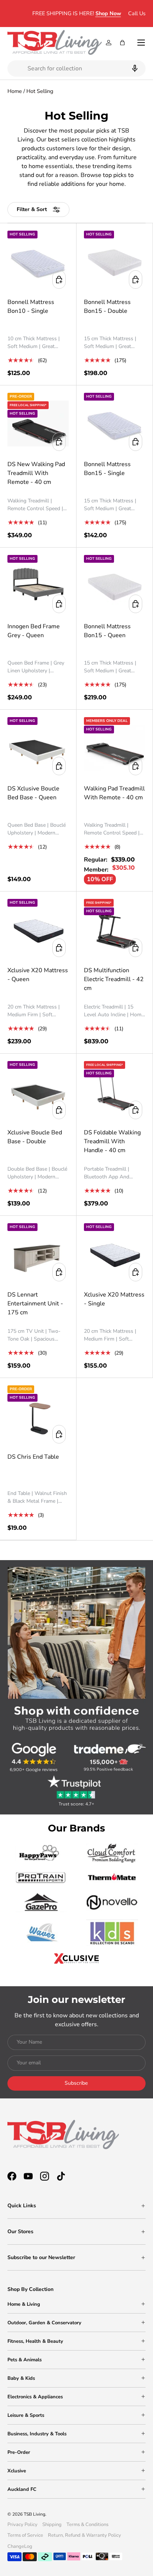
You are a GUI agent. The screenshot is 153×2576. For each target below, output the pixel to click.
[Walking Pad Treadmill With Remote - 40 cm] (115, 748)
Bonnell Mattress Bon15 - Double (107, 307)
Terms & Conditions (87, 2525)
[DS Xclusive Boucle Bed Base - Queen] (38, 748)
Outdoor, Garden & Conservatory (44, 2323)
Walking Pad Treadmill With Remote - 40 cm (114, 793)
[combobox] (76, 68)
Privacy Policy (22, 2525)
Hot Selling (40, 91)
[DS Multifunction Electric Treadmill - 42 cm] (115, 929)
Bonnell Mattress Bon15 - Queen (107, 631)
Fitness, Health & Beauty (35, 2341)
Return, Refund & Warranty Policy (84, 2535)
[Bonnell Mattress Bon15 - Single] (115, 423)
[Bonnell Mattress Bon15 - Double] (115, 261)
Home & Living (24, 2304)
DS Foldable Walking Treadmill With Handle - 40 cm (112, 1141)
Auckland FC (22, 2489)
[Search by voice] (134, 68)
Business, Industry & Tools (37, 2434)
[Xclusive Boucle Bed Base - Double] (38, 1092)
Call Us (137, 13)
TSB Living (35, 2514)
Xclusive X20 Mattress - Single (114, 1299)
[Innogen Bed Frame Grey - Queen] (38, 586)
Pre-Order (19, 2452)
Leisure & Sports (26, 2415)
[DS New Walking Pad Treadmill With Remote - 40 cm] (38, 423)
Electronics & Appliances (35, 2397)
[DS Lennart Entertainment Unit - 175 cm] (38, 1254)
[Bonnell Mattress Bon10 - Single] (38, 261)
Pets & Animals (25, 2360)
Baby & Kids (21, 2378)
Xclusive (17, 2471)
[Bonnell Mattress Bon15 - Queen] (115, 586)
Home (15, 91)
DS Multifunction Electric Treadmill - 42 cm (114, 979)
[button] (122, 43)
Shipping (52, 2525)
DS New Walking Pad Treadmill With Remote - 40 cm (36, 473)
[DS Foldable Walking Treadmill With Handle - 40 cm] (115, 1092)
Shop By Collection (30, 2289)
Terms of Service (25, 2535)
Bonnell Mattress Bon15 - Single (107, 469)
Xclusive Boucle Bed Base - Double (35, 1137)
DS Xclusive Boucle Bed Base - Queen (33, 793)
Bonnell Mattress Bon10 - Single (31, 307)
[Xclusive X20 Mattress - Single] (115, 1254)
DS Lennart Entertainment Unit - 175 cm (35, 1304)
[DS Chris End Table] (38, 1416)
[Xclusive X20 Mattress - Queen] (38, 929)
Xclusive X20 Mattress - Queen (38, 975)
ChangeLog (20, 2546)
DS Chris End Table (33, 1457)
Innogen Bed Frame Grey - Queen (34, 631)
